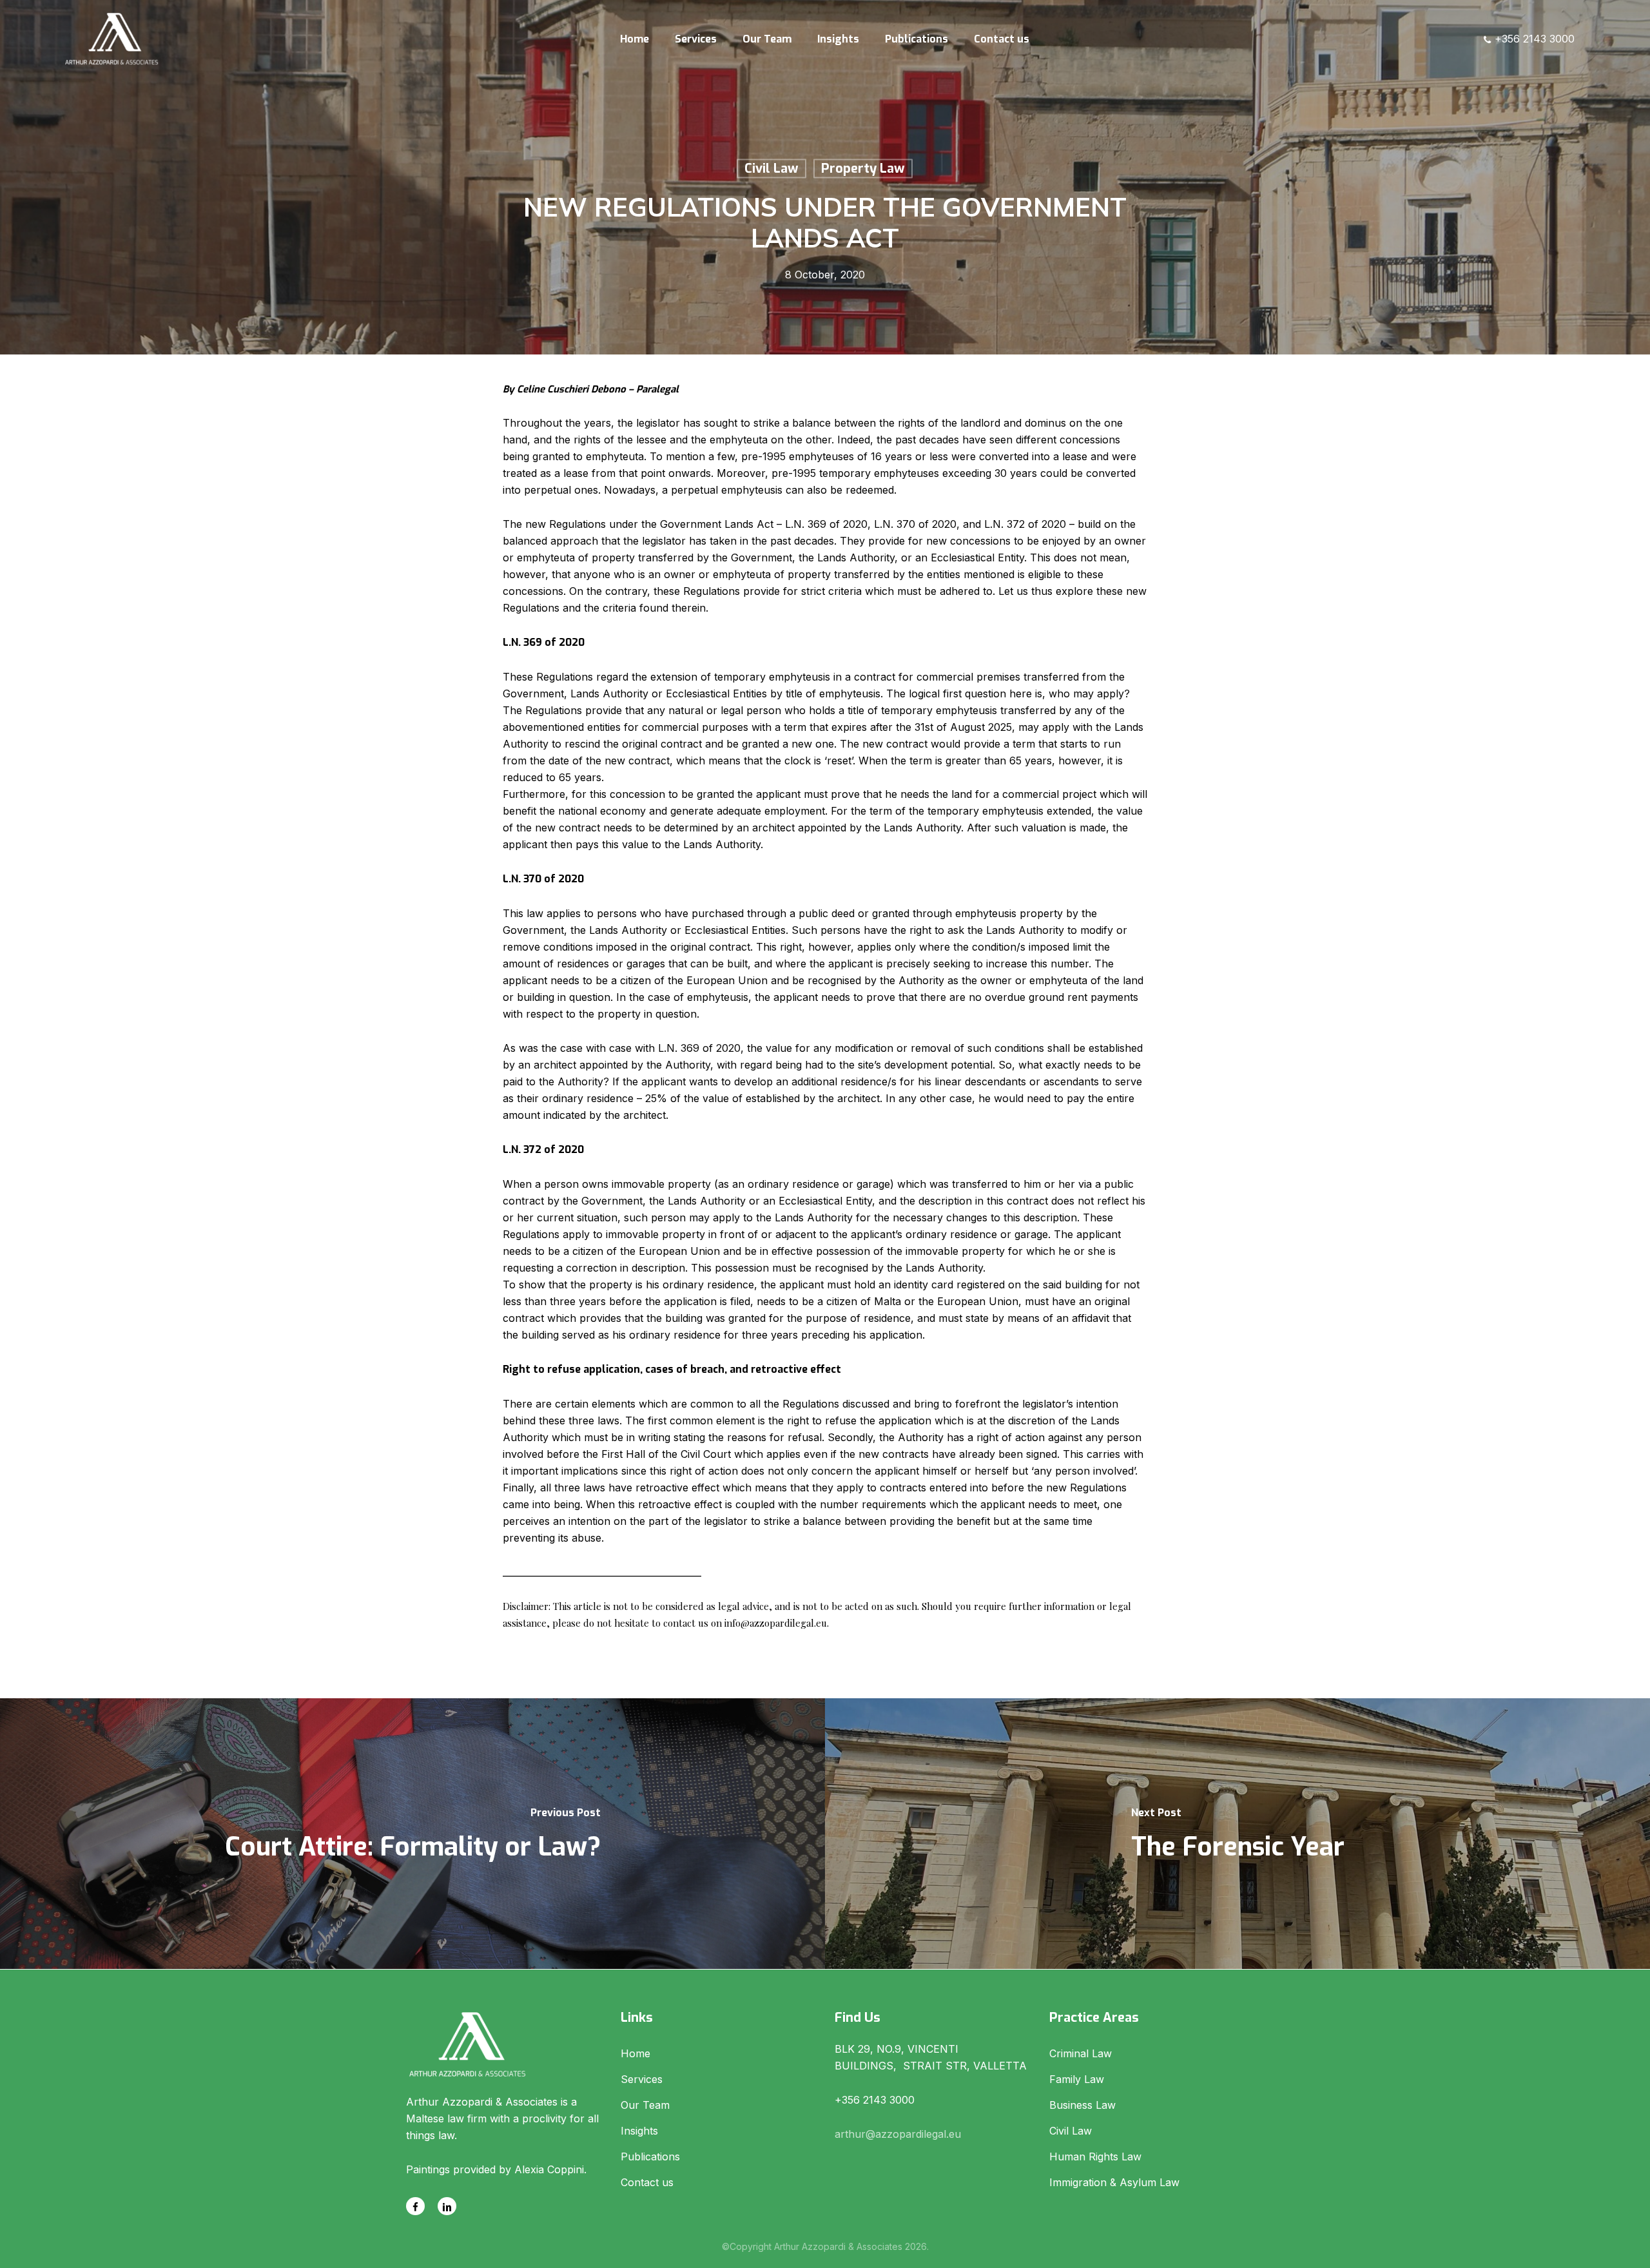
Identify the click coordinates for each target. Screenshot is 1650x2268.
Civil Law (772, 169)
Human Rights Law (1095, 2157)
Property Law (863, 169)
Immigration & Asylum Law (1114, 2182)
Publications (650, 2157)
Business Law (1082, 2105)
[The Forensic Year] (1237, 1834)
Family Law (1077, 2079)
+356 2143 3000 (1533, 39)
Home (636, 2053)
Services (642, 2079)
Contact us (647, 2182)
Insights (639, 2131)
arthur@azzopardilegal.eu (898, 2134)
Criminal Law (1081, 2053)
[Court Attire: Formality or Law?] (412, 1834)
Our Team (645, 2105)
